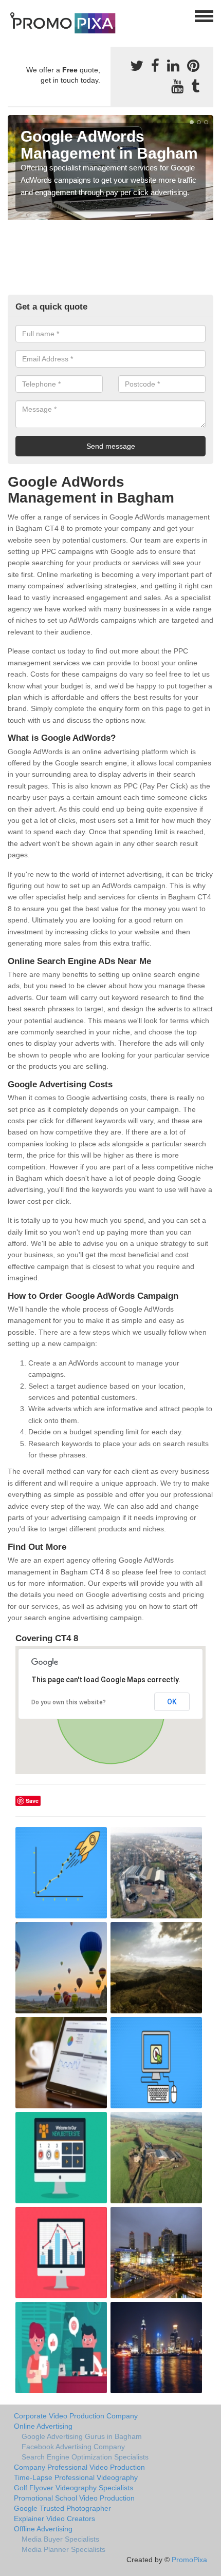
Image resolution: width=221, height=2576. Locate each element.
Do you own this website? (69, 1702)
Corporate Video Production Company (76, 2416)
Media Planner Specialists (63, 2549)
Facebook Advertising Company (73, 2447)
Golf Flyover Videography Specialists (73, 2488)
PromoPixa (189, 2560)
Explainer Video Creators (54, 2519)
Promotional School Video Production (74, 2498)
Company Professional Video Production (79, 2467)
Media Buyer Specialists (60, 2539)
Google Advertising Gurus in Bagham (82, 2436)
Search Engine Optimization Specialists (85, 2457)
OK (172, 1702)
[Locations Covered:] (12, 15)
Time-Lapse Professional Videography (76, 2477)
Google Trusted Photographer (62, 2508)
